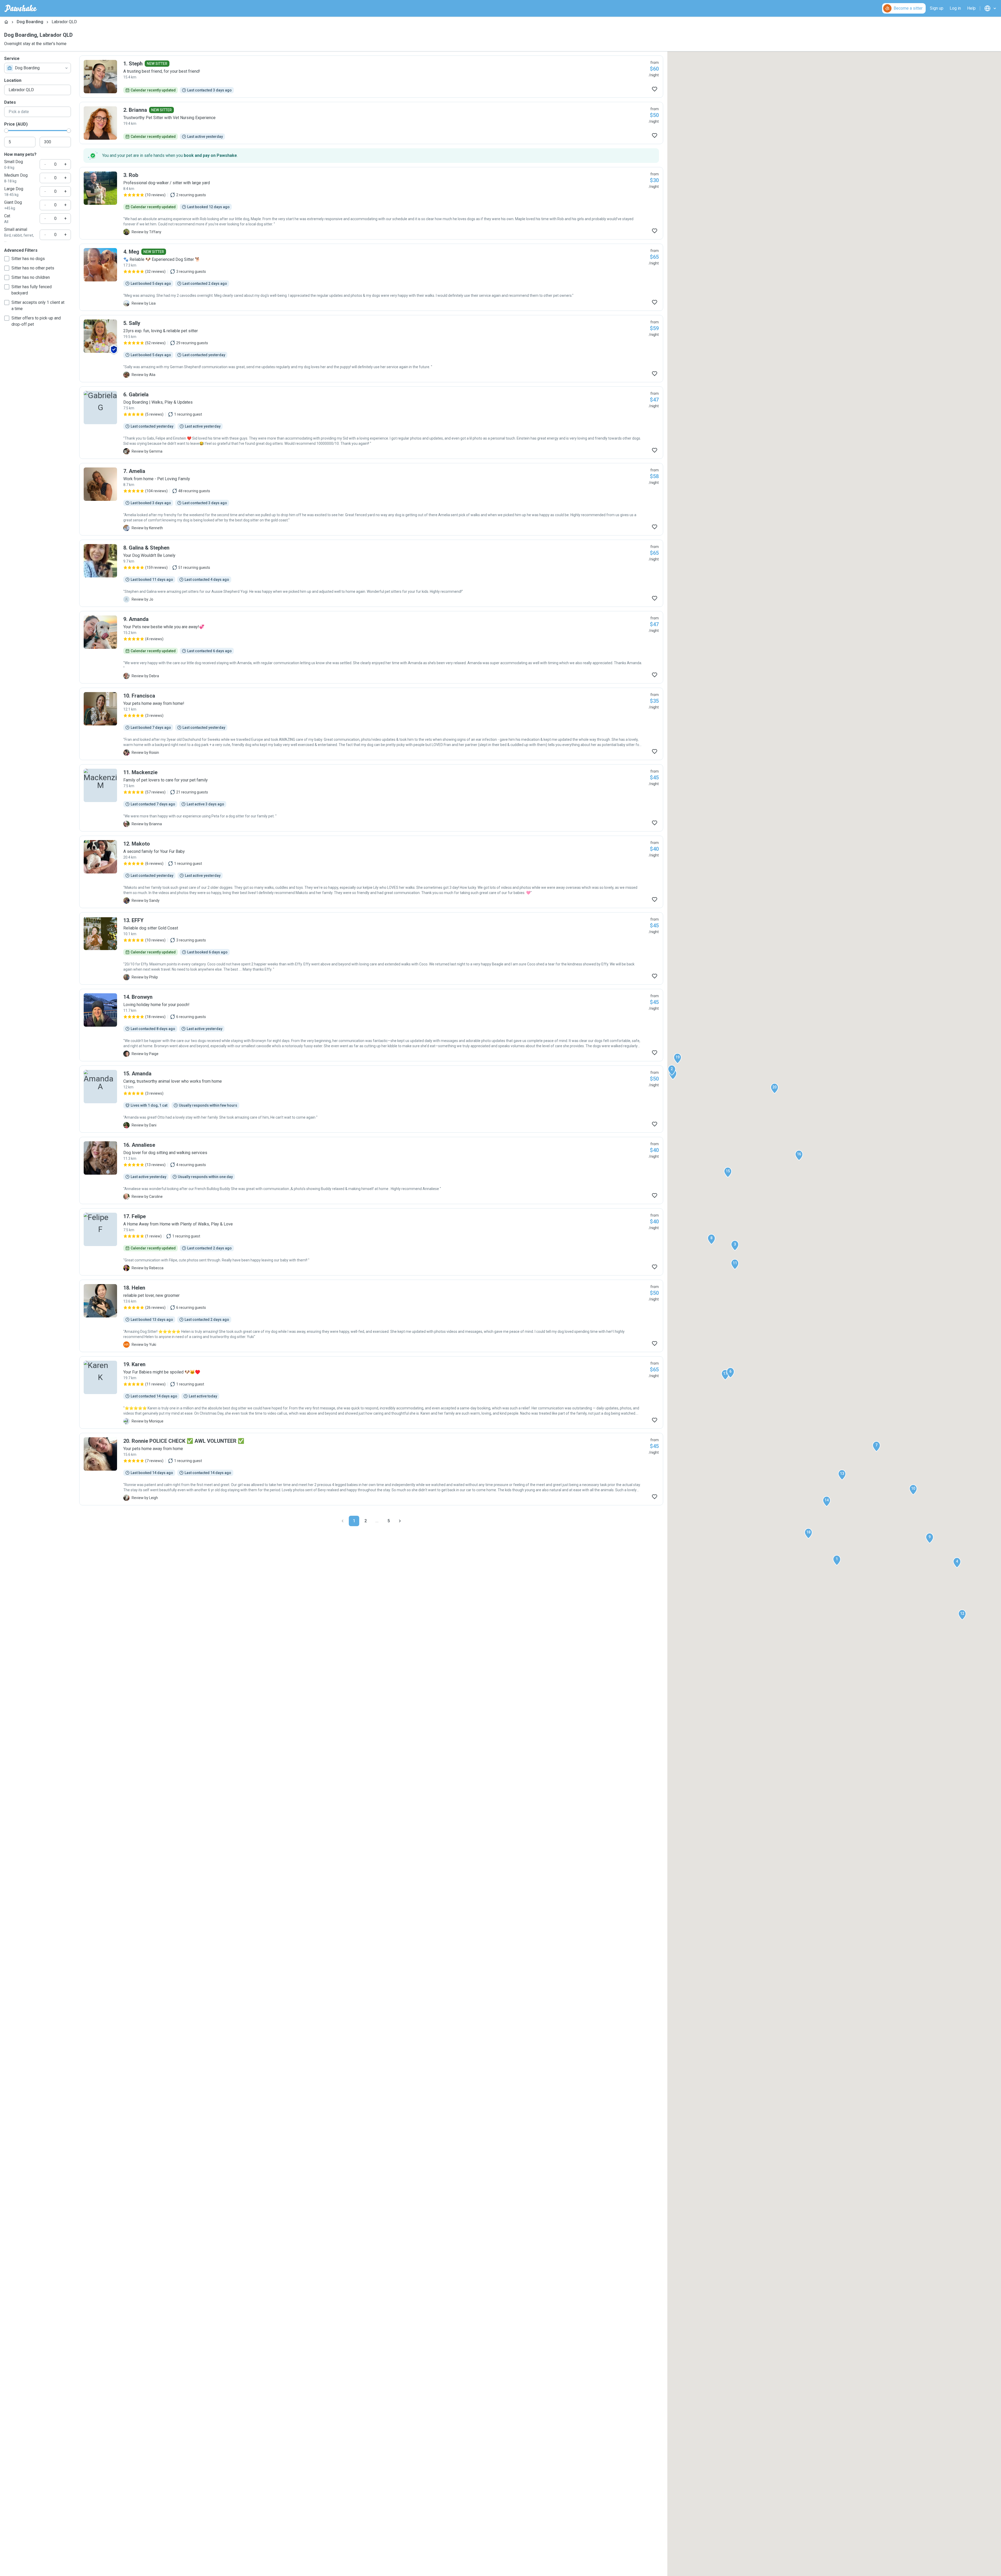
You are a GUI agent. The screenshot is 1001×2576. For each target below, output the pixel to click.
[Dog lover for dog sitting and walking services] (371, 1170)
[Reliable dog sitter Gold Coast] (371, 948)
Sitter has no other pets (33, 268)
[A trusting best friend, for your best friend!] (371, 77)
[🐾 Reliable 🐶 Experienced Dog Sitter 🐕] (371, 277)
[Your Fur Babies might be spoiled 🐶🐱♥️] (371, 1392)
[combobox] (38, 68)
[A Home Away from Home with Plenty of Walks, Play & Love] (371, 1242)
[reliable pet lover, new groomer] (371, 1316)
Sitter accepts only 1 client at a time (38, 306)
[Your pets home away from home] (371, 1469)
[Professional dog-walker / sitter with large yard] (371, 203)
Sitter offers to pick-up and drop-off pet (36, 321)
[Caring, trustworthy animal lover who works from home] (371, 1099)
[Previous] (343, 1521)
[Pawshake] (21, 8)
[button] (837, 1560)
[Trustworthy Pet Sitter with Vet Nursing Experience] (371, 123)
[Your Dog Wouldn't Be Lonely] (371, 573)
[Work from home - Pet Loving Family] (371, 499)
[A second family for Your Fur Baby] (371, 872)
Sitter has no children (31, 277)
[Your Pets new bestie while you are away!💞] (371, 647)
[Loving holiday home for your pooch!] (371, 1025)
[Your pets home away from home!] (371, 724)
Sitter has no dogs (28, 259)
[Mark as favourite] (655, 89)
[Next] (400, 1521)
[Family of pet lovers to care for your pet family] (371, 798)
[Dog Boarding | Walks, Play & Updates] (371, 423)
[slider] (6, 131)
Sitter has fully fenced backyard (32, 290)
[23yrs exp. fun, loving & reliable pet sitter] (371, 349)
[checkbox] (7, 259)
